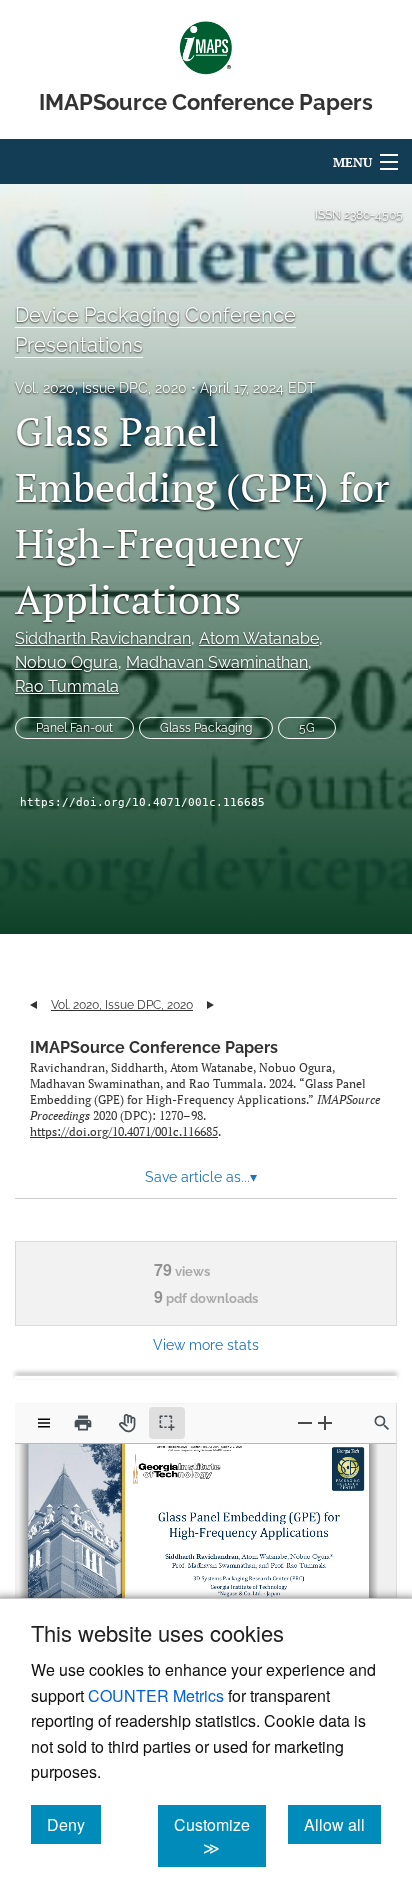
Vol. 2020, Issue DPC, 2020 (101, 388)
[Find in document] (382, 1423)
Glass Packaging (206, 728)
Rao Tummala (67, 686)
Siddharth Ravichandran (103, 638)
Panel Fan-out (74, 728)
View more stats (206, 1344)
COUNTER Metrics (156, 1695)
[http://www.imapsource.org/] (188, 1449)
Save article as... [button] (201, 1177)
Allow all (342, 1824)
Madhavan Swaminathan (217, 662)
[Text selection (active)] (167, 1423)
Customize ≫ (220, 1836)
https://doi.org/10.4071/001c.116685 (142, 802)
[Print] (83, 1423)
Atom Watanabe (259, 638)
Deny (74, 1824)
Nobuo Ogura (66, 662)
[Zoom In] (325, 1422)
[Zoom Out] (305, 1422)
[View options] (44, 1423)
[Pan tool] (127, 1423)
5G (307, 728)
